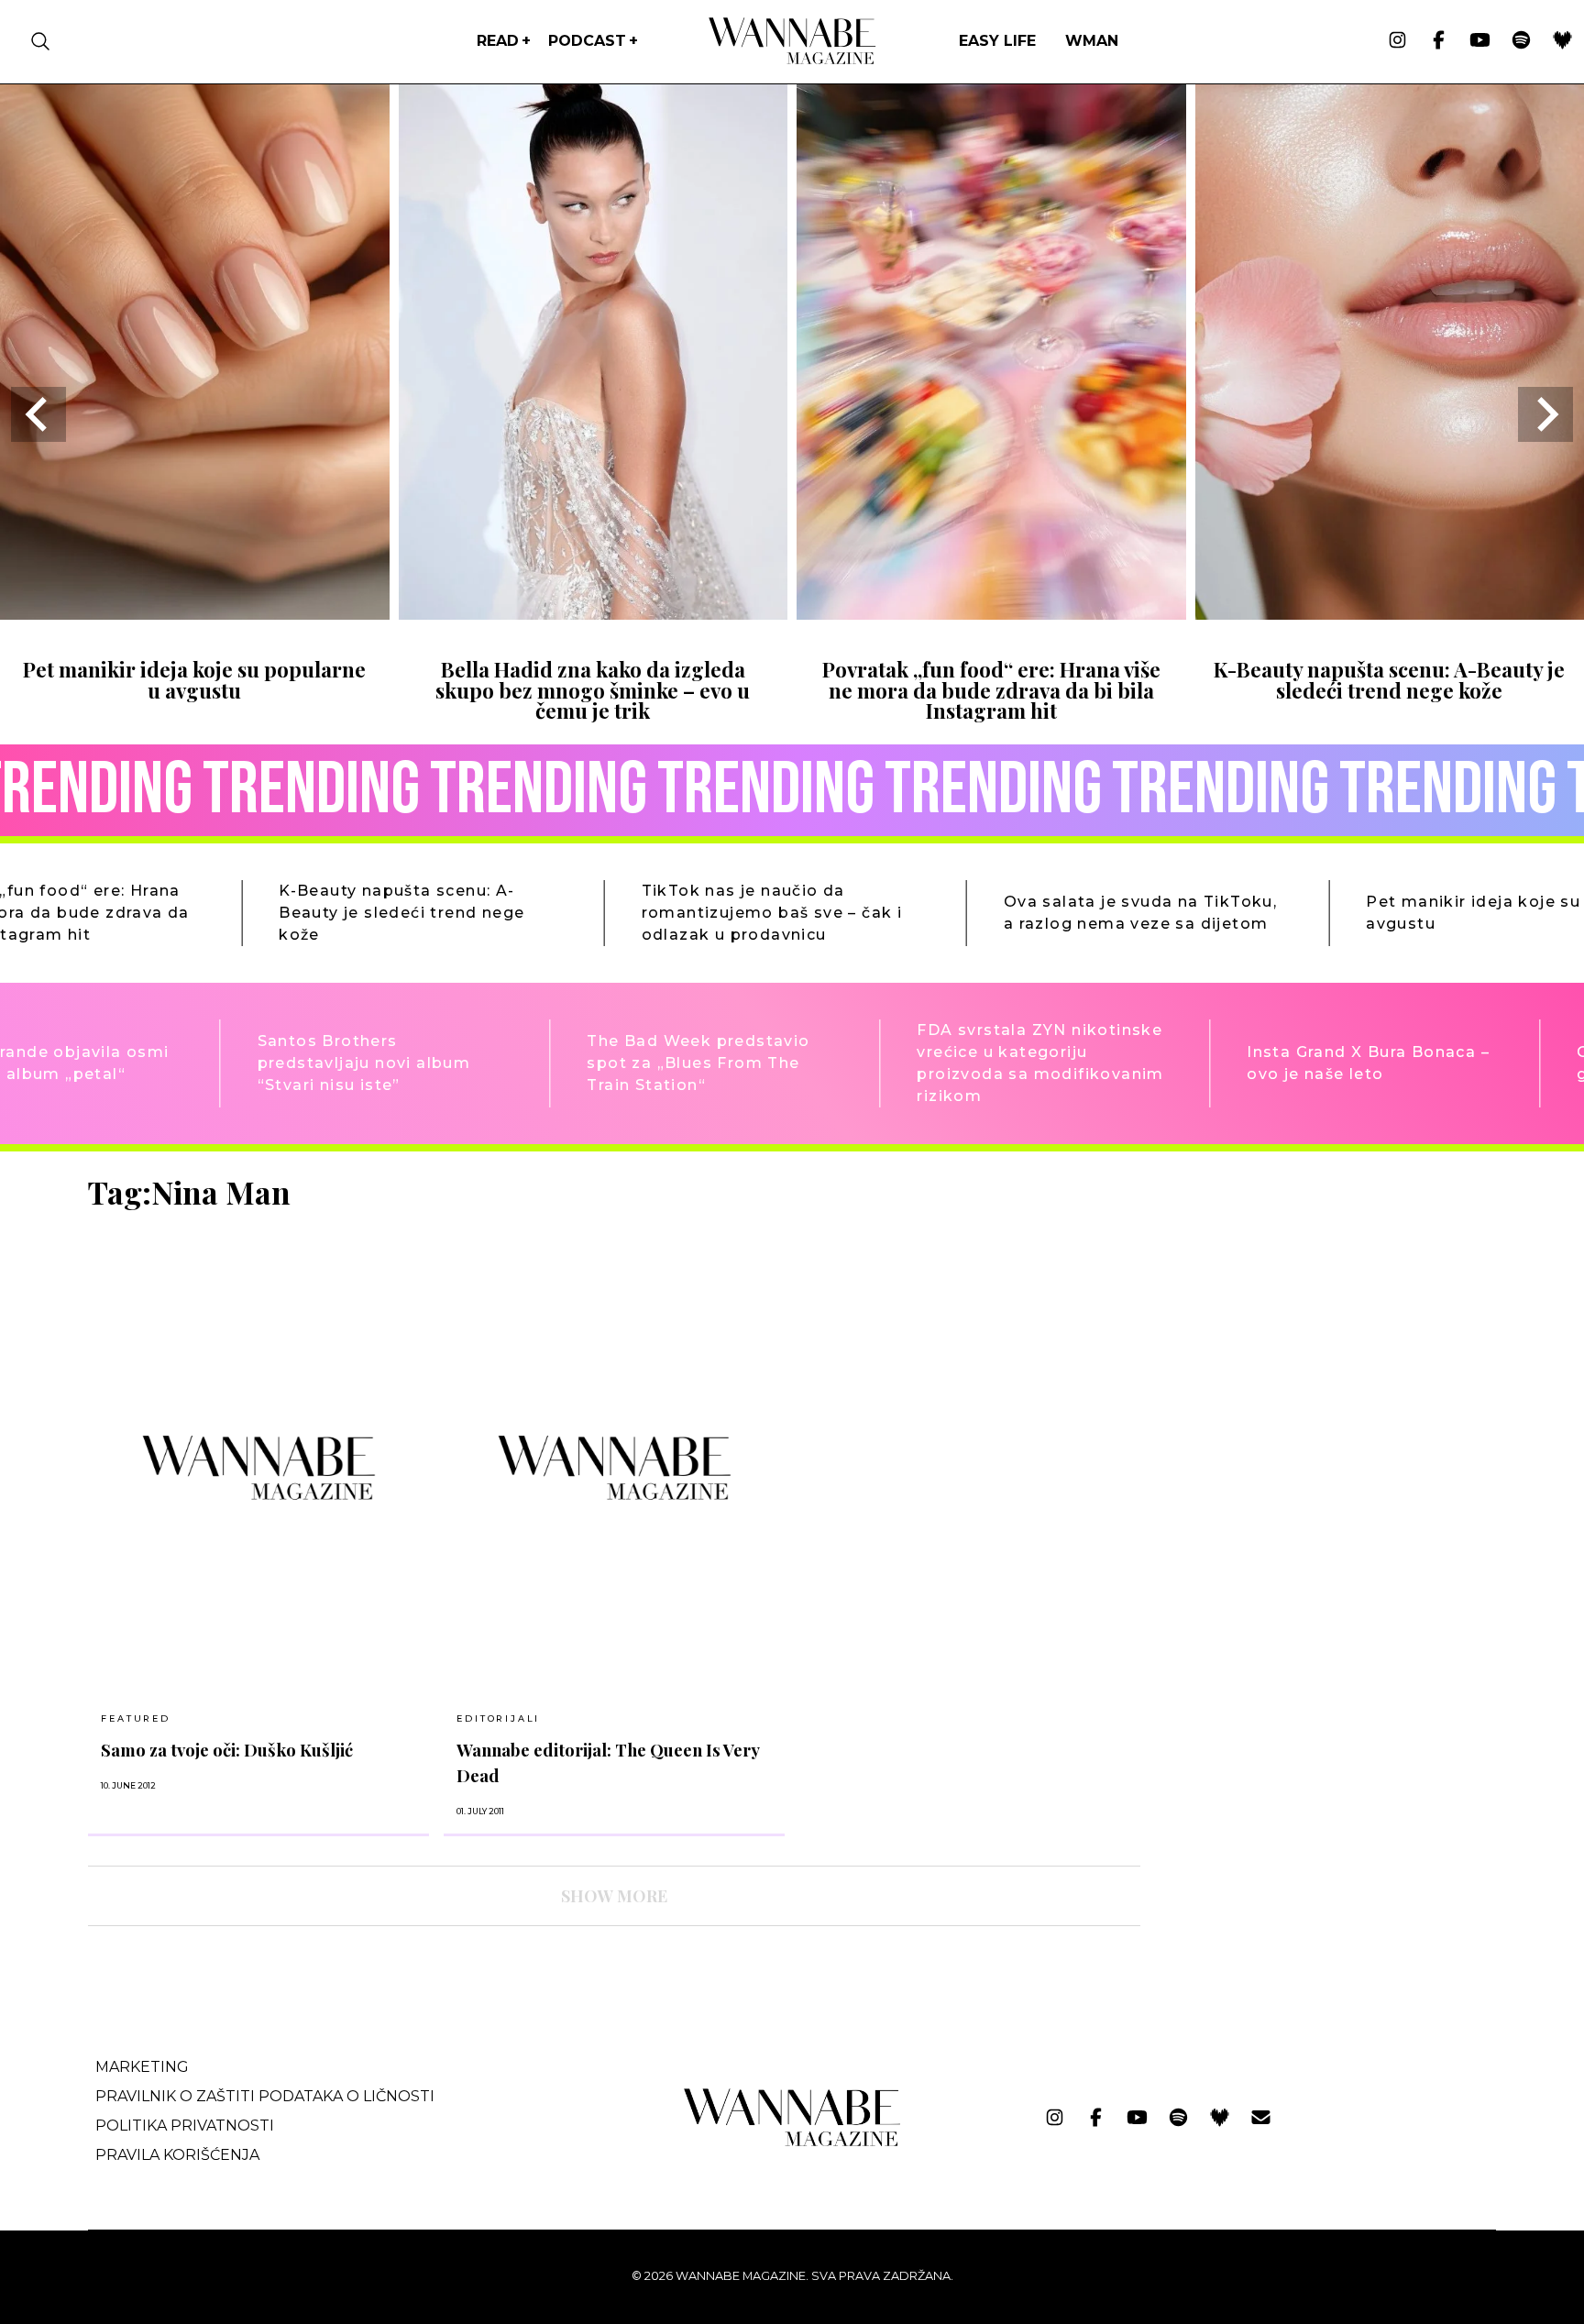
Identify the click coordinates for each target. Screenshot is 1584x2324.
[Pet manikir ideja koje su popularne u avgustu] (195, 614)
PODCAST (587, 41)
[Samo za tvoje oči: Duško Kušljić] (258, 1467)
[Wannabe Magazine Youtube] (1480, 41)
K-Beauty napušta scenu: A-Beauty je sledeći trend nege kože (1389, 679)
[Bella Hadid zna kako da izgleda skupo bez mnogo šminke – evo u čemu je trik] (594, 614)
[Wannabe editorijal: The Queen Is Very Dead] (614, 1467)
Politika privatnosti (185, 2126)
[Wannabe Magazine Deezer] (1562, 41)
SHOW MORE (614, 1896)
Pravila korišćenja (177, 2155)
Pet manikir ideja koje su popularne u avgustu (194, 679)
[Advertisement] (1292, 1303)
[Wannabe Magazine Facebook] (1439, 41)
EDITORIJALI (498, 1718)
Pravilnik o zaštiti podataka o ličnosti (265, 2096)
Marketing (142, 2067)
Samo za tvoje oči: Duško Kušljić (227, 1750)
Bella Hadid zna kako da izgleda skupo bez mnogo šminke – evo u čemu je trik (593, 690)
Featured (135, 1718)
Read (498, 41)
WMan (1092, 41)
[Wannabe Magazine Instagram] (1397, 41)
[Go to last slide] (38, 414)
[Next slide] (1545, 414)
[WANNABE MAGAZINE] (792, 2142)
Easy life (997, 41)
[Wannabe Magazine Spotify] (1521, 41)
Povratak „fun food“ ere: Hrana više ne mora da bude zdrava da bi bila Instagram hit (991, 690)
